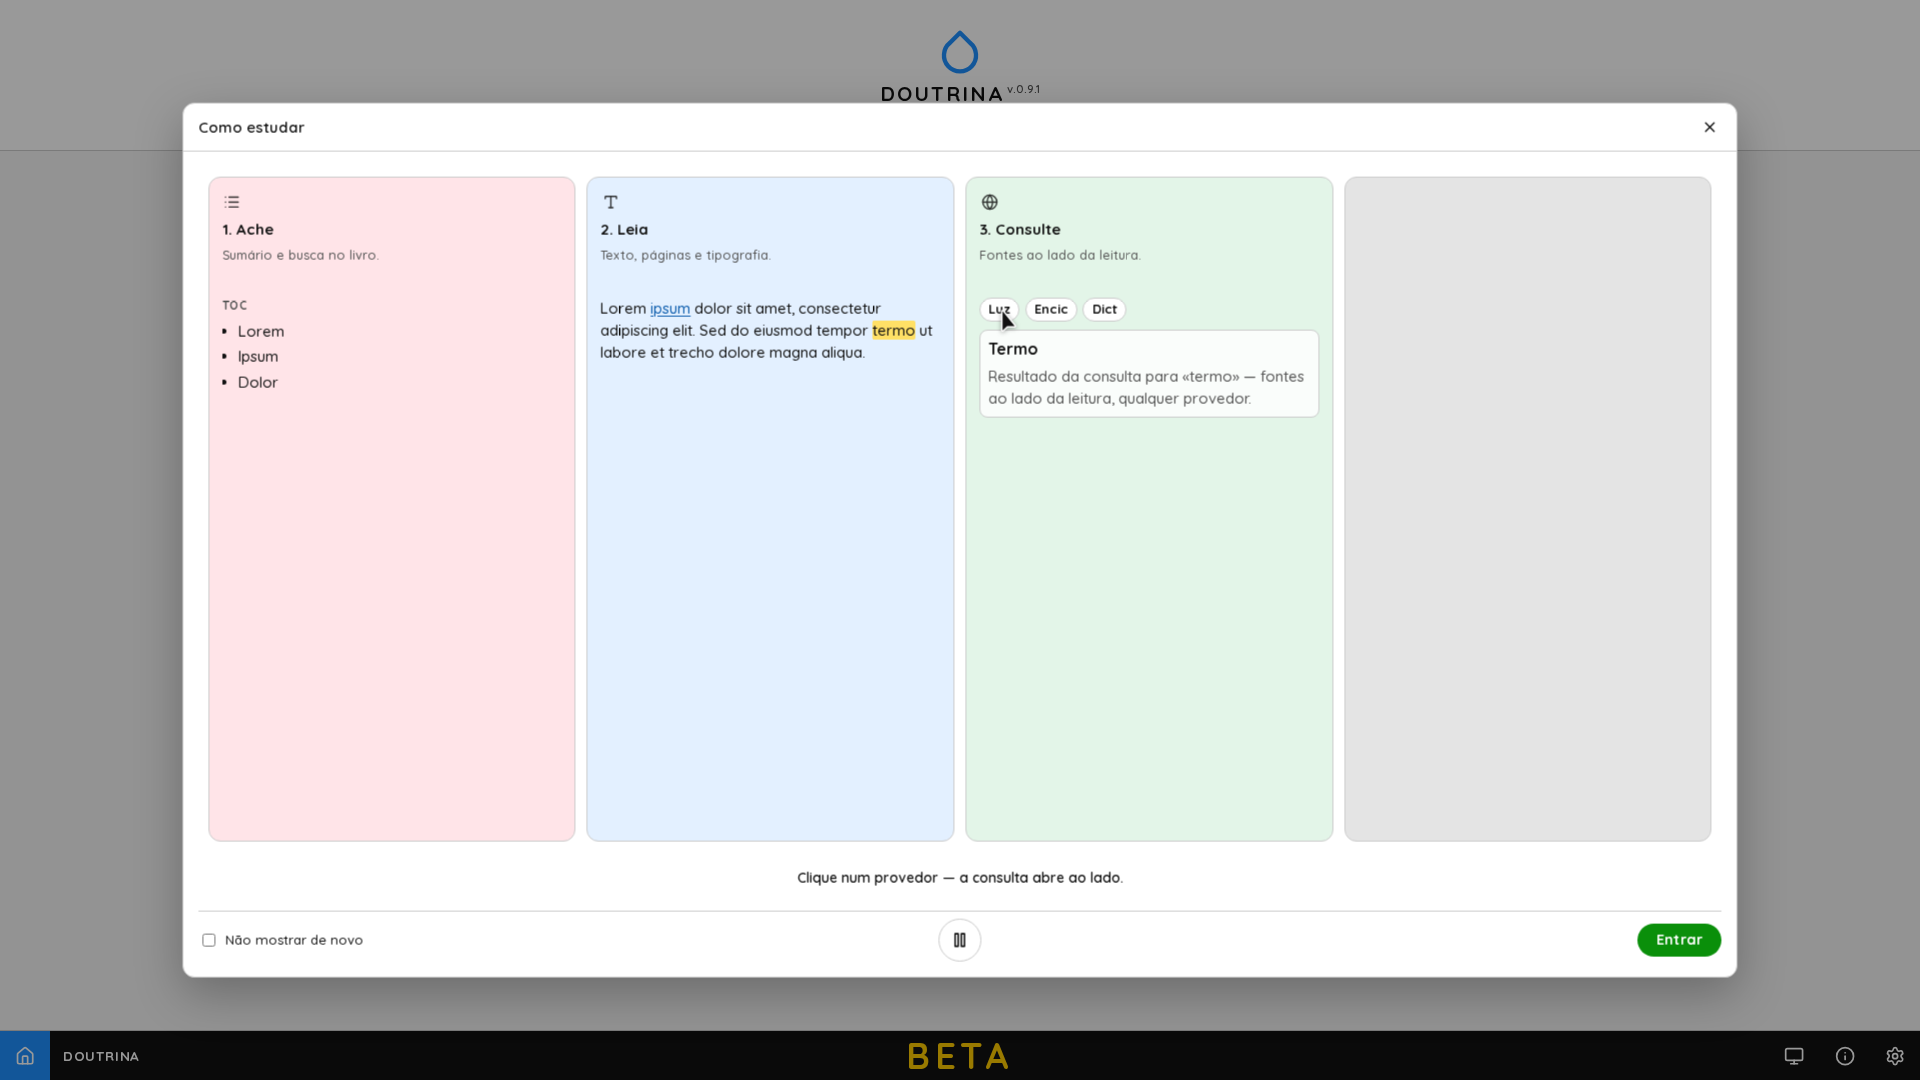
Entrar (1679, 939)
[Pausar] (960, 940)
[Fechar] (1709, 127)
